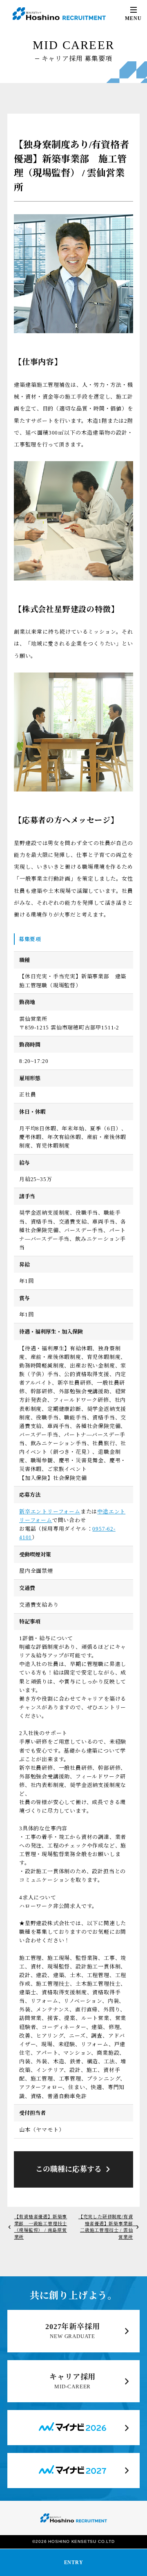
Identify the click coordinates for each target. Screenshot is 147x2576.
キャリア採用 (72, 2377)
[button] (133, 14)
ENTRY (74, 2563)
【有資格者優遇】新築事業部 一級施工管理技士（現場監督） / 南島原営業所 (41, 2227)
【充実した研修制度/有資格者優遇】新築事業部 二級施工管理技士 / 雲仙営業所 (108, 2227)
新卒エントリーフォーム (50, 1512)
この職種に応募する (69, 2169)
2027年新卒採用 (72, 2327)
